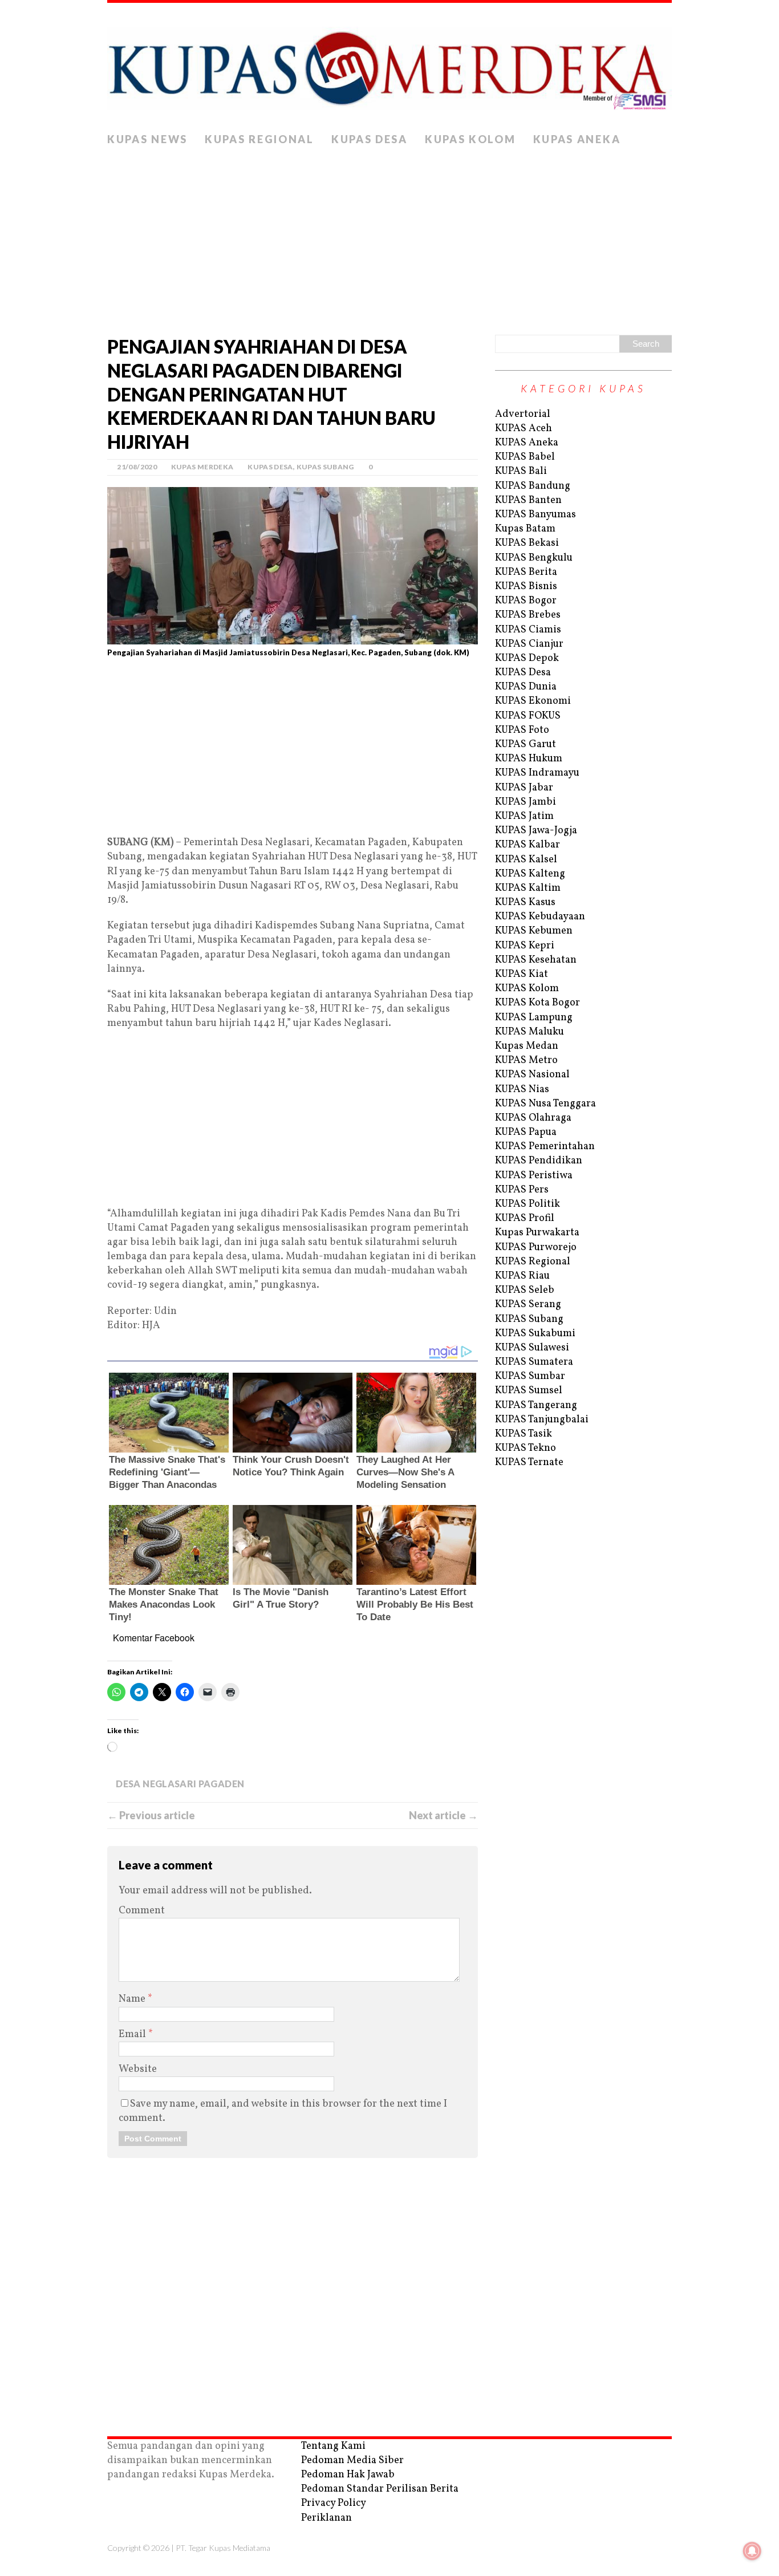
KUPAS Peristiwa (534, 1176)
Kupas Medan (527, 1046)
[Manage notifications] (752, 2551)
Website (138, 2069)
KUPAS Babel (525, 457)
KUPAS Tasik (524, 1434)
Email (133, 2035)
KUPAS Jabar (524, 788)
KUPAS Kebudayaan (540, 917)
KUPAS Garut (526, 745)
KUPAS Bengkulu (534, 558)
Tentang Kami (333, 2446)
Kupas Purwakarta (537, 1233)
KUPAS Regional (259, 139)
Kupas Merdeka (202, 467)
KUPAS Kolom (470, 139)
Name (133, 1999)
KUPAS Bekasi (527, 543)
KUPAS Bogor (526, 601)
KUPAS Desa (370, 139)
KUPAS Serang (528, 1305)
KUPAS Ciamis (528, 630)
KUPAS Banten (528, 500)
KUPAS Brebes (528, 615)
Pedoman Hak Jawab (348, 2475)
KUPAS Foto (522, 730)
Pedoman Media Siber (352, 2461)
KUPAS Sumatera (534, 1362)
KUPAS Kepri (525, 946)
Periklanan (326, 2518)
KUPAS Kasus (525, 902)
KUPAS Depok (527, 658)
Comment (142, 1911)
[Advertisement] (389, 238)
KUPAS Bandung (533, 486)
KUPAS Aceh (524, 429)
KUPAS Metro (526, 1060)
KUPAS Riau (522, 1276)
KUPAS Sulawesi (532, 1348)
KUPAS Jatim (524, 816)
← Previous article (151, 1815)
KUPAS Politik (528, 1204)
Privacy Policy (334, 2503)
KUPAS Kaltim (528, 888)
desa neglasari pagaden (180, 1784)
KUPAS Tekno (526, 1448)
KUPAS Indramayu (537, 773)
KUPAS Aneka (577, 139)
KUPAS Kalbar (528, 845)
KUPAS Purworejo (536, 1248)
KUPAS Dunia (526, 687)
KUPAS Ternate (529, 1463)
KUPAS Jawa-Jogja (536, 831)
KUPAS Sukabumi (535, 1334)
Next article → (443, 1815)
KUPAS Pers (522, 1190)
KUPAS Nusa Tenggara (545, 1104)
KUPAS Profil (525, 1218)
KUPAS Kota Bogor (537, 1003)
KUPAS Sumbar (530, 1376)
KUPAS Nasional (532, 1075)
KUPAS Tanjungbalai (542, 1420)
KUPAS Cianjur (529, 644)
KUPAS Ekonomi (533, 701)
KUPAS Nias (522, 1090)
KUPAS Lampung (534, 1018)
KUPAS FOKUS (528, 716)
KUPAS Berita (526, 572)
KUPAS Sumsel (529, 1391)
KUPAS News (147, 139)
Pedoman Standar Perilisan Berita (380, 2489)
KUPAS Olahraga (533, 1118)
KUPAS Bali (521, 471)
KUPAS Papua (526, 1132)
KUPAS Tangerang (536, 1405)
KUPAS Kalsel (526, 860)
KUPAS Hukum (529, 759)
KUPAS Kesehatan (536, 960)
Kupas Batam (525, 529)
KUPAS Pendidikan (539, 1161)
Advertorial (523, 414)
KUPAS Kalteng (530, 874)
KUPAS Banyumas (535, 515)
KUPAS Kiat (522, 974)
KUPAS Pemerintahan (545, 1147)
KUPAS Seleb (525, 1290)
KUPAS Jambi (526, 802)
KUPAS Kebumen (534, 931)
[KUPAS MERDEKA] (389, 65)
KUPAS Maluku (530, 1032)
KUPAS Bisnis (526, 587)
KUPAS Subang (325, 467)
